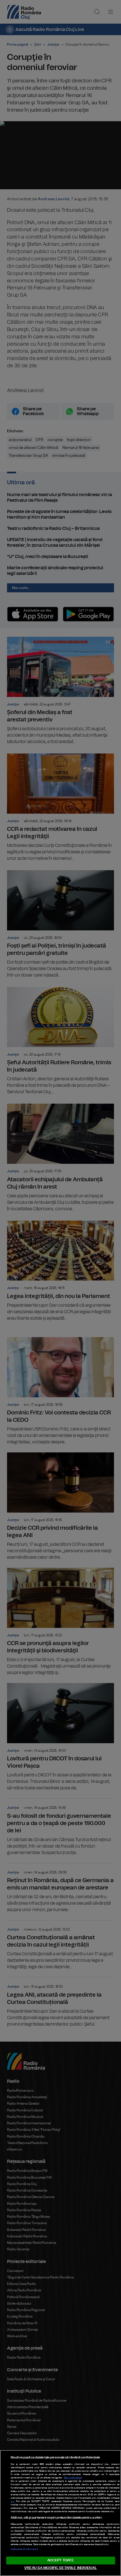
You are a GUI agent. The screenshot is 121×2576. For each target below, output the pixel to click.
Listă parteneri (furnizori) (24, 2549)
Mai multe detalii (73, 2478)
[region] (60, 2513)
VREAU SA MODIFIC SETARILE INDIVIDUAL (60, 2568)
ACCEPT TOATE (60, 2560)
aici (13, 2501)
